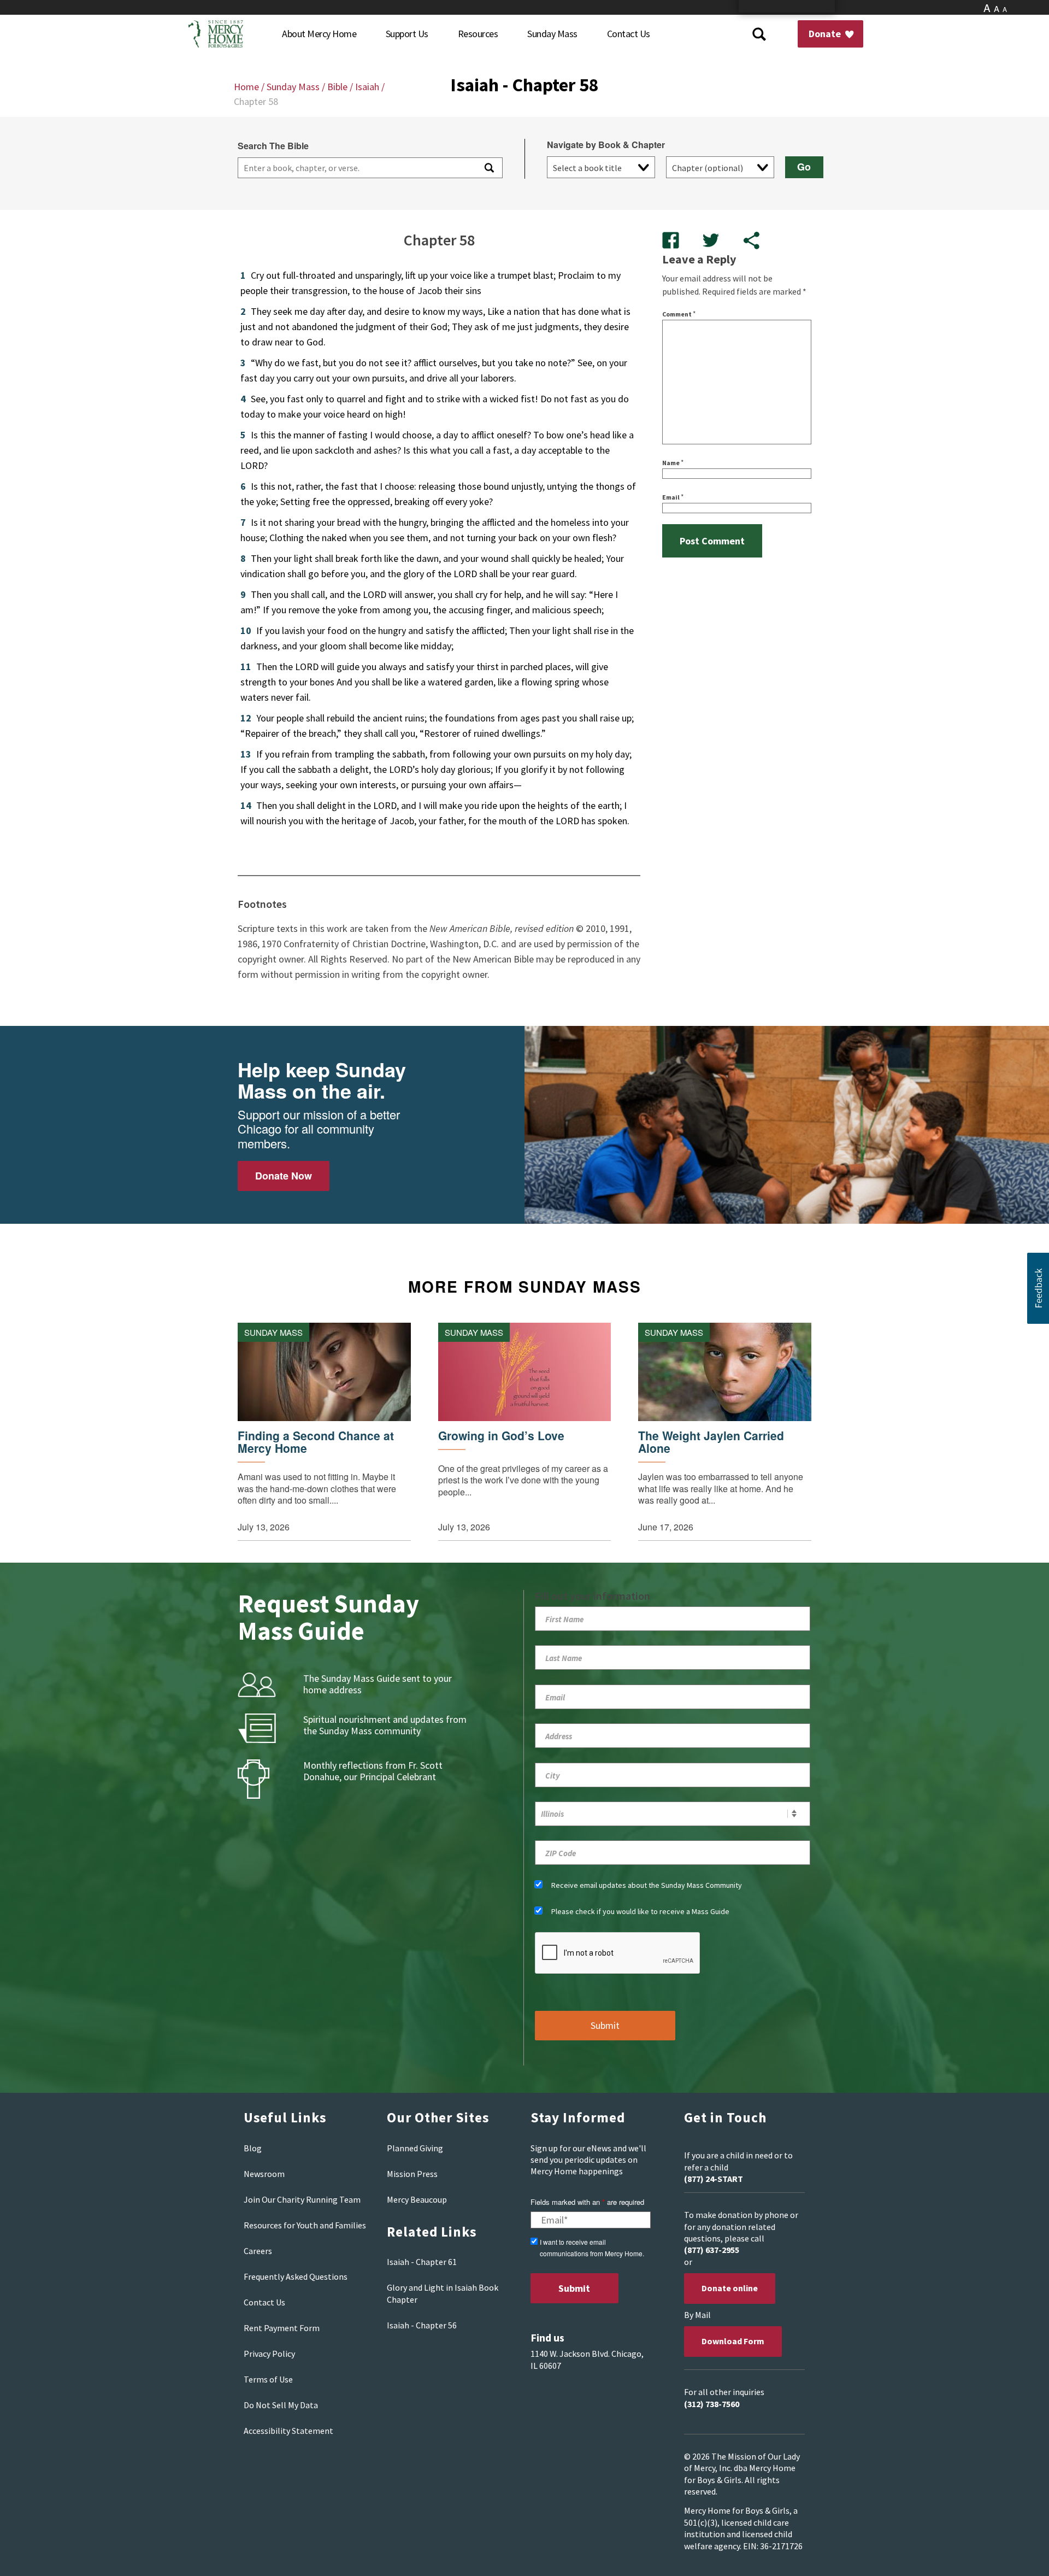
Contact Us (264, 2302)
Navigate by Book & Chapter (606, 145)
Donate (826, 34)
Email (673, 497)
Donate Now (284, 1176)
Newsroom (264, 2174)
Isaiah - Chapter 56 (422, 2325)
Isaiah (367, 87)
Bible (337, 87)
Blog (253, 2148)
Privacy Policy (269, 2354)
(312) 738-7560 (712, 2404)
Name (673, 463)
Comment (679, 314)
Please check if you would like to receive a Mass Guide (640, 1911)
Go (804, 167)
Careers (258, 2251)
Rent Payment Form (282, 2328)
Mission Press (412, 2174)
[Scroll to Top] (1016, 2554)
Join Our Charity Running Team (302, 2199)
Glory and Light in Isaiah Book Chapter (443, 2293)
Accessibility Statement (288, 2431)
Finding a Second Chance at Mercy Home (316, 1442)
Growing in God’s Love (501, 1436)
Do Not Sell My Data (281, 2405)
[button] (1038, 1288)
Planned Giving (415, 2148)
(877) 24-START (714, 2179)
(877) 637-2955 (712, 2250)
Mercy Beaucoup (417, 2199)
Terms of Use (268, 2379)
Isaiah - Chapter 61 (422, 2262)
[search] (356, 168)
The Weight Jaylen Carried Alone (711, 1442)
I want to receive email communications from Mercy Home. (592, 2248)
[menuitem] (319, 34)
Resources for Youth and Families (305, 2225)
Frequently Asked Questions (296, 2276)
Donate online (730, 2288)
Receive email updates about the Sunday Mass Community (647, 1885)
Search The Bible (273, 146)
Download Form (733, 2341)
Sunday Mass (293, 87)
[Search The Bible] (488, 168)
